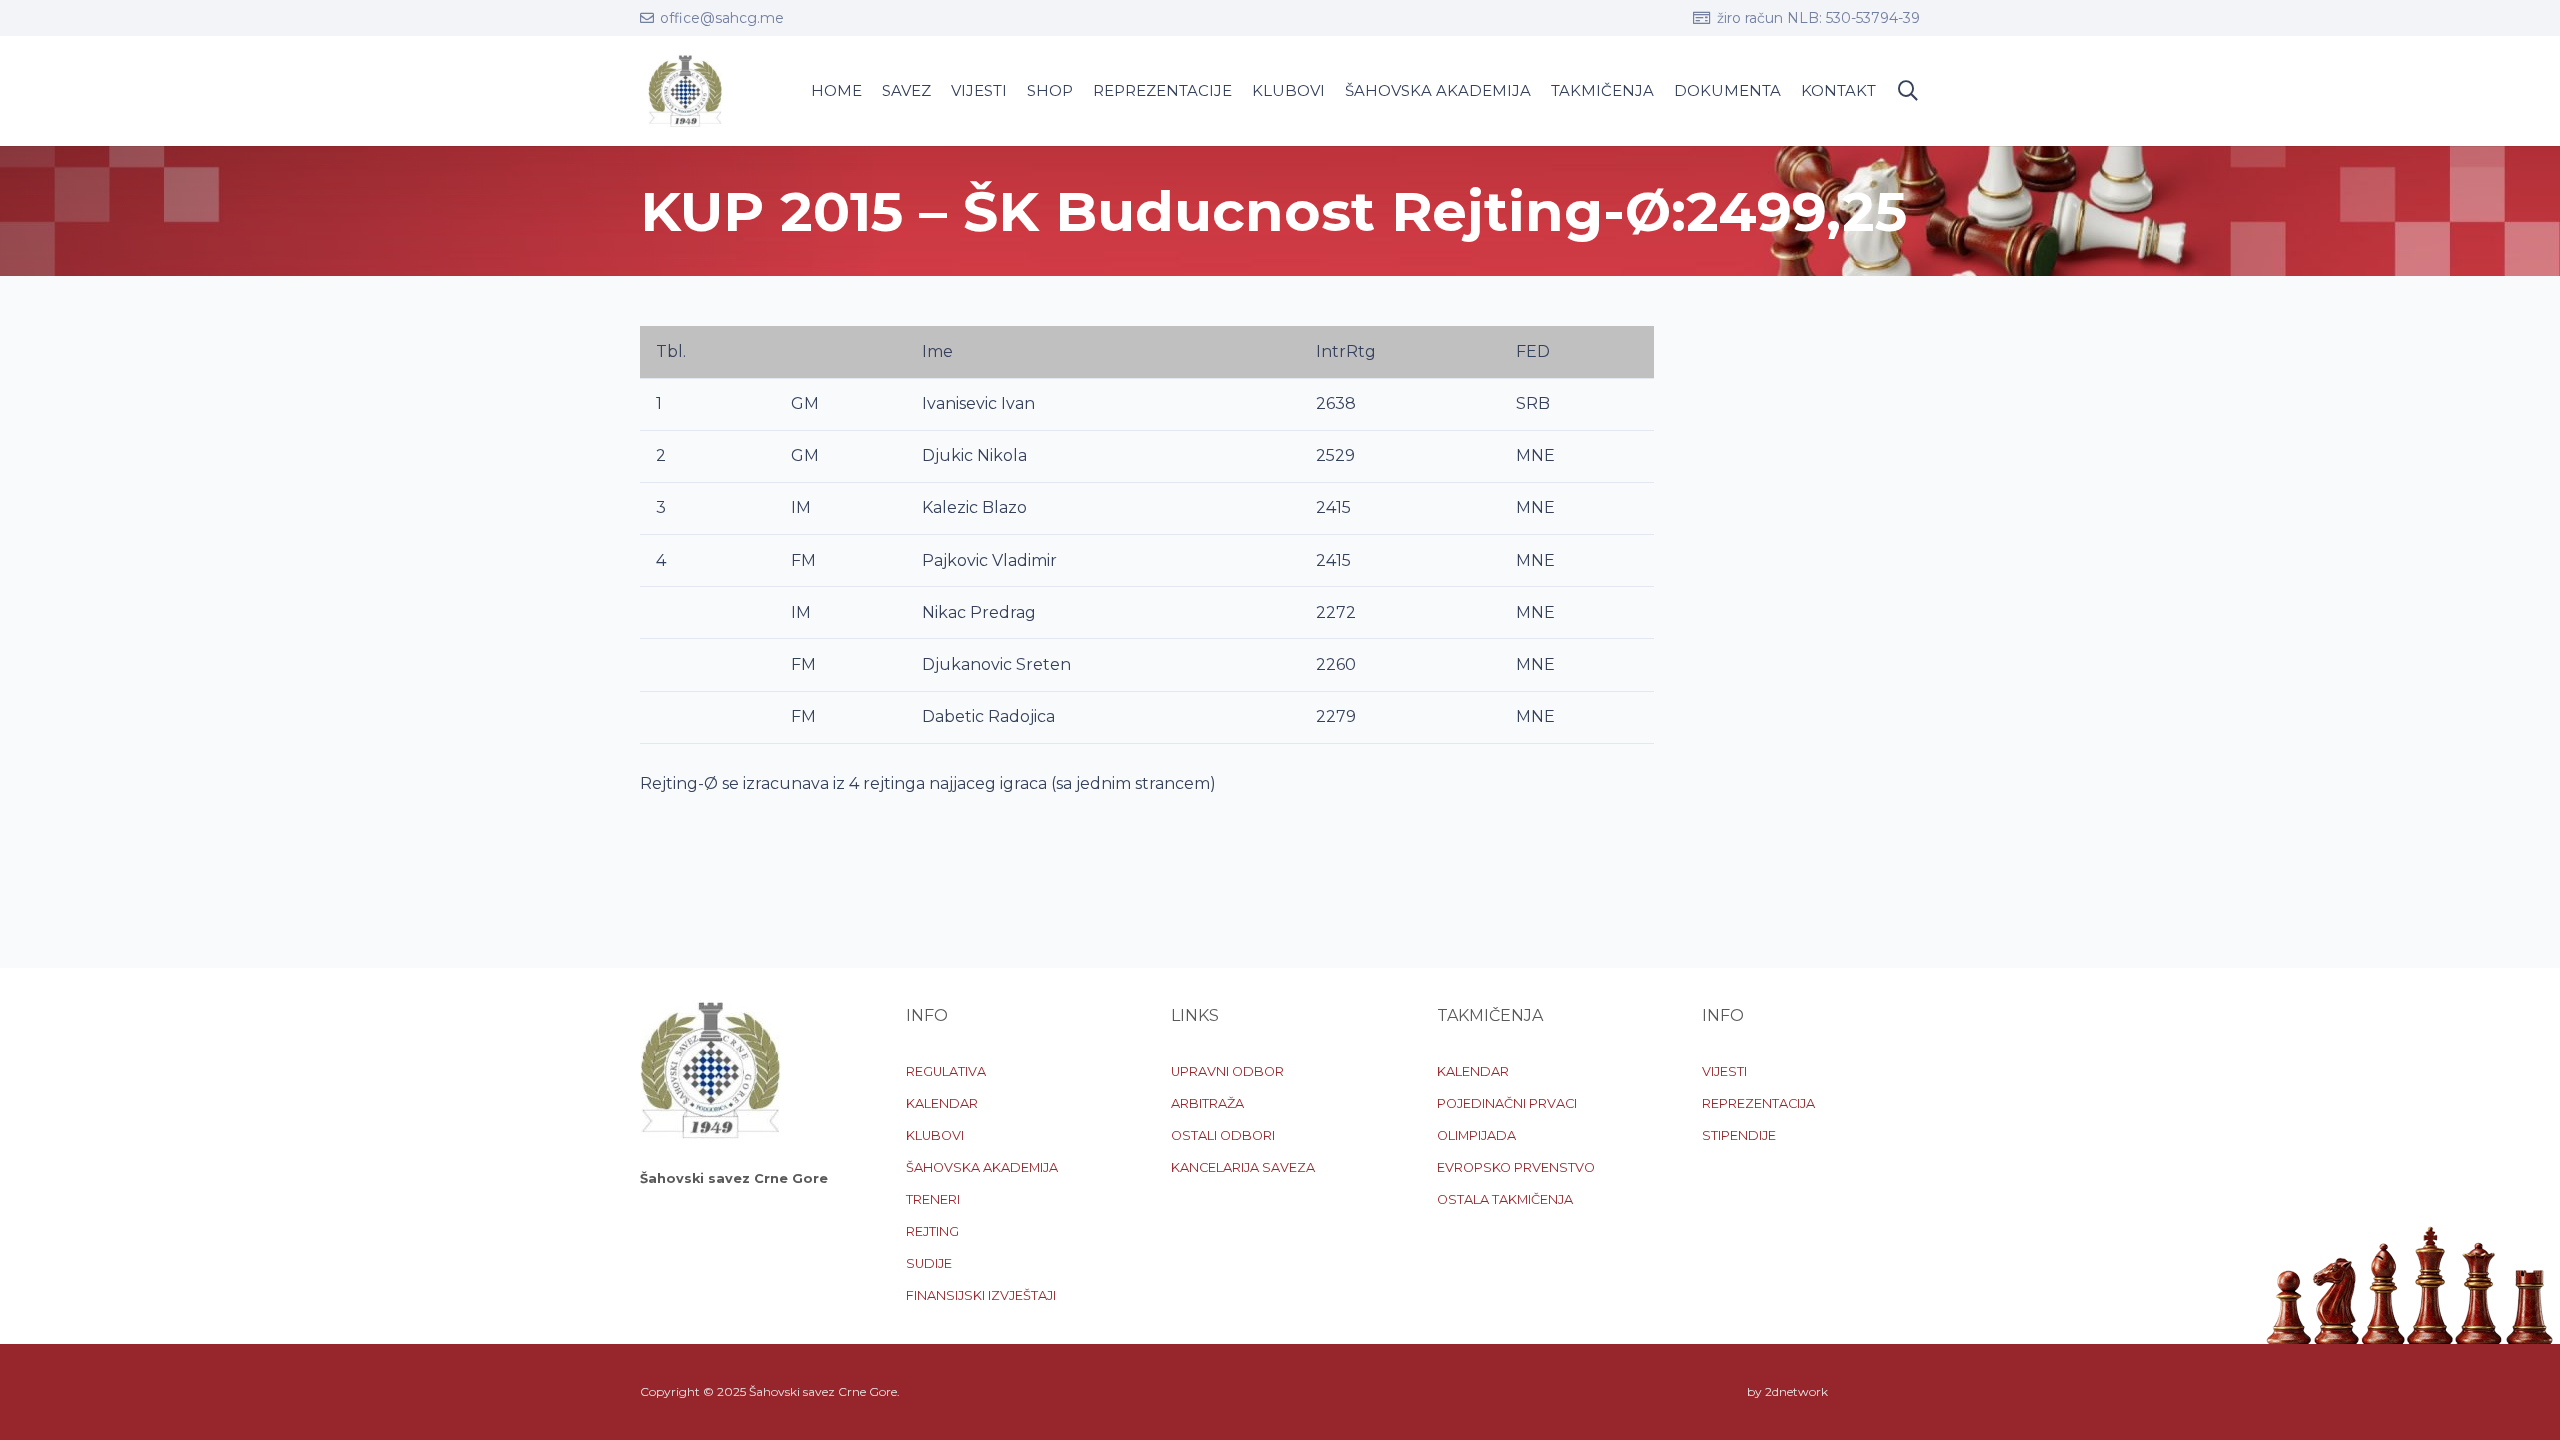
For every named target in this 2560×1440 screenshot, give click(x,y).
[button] (1908, 91)
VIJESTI (1724, 1071)
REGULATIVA (946, 1071)
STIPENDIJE (1739, 1135)
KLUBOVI (935, 1135)
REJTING (932, 1231)
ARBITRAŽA (1207, 1103)
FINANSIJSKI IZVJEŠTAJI (981, 1295)
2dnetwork (1796, 1391)
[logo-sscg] (685, 91)
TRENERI (933, 1199)
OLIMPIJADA (1476, 1135)
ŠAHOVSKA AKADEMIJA (982, 1167)
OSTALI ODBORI (1223, 1135)
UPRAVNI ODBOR (1227, 1071)
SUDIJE (929, 1263)
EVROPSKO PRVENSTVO (1516, 1167)
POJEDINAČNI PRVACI (1507, 1103)
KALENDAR (942, 1103)
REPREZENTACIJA (1758, 1103)
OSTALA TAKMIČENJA (1505, 1199)
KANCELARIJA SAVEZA (1243, 1167)
